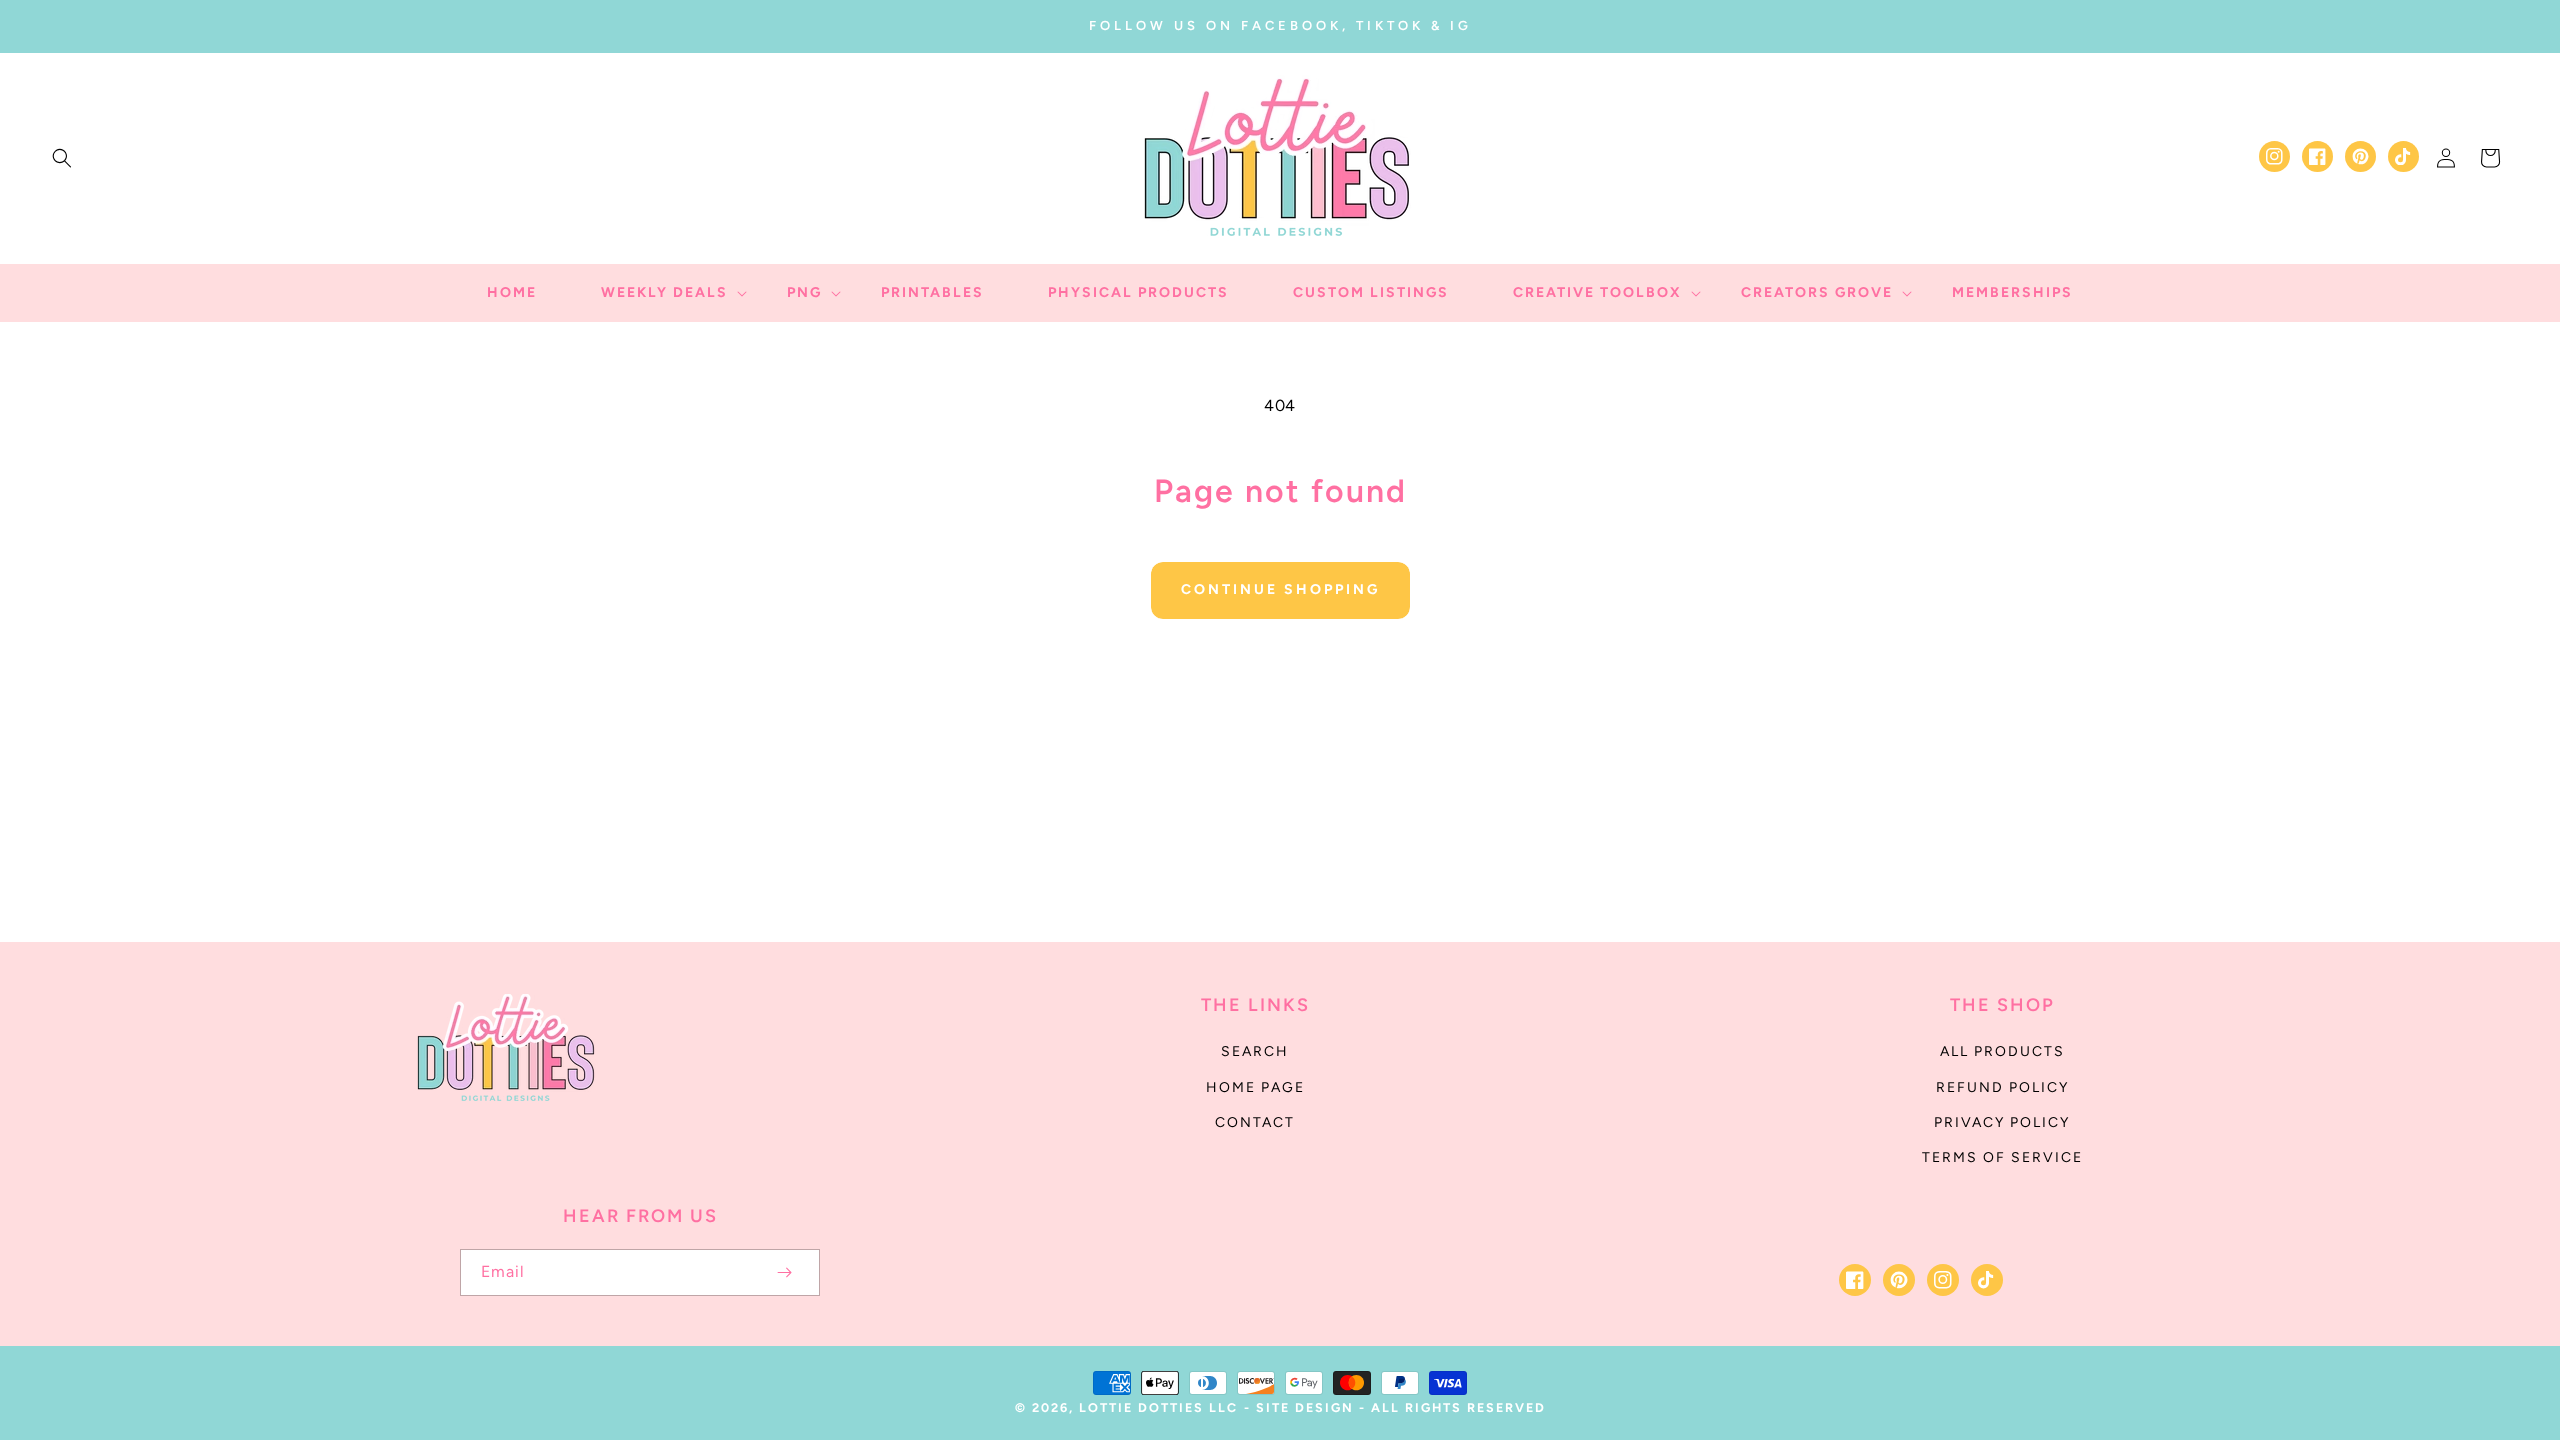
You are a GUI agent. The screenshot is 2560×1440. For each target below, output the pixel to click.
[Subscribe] (784, 1272)
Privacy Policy (2002, 1122)
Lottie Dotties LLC (1158, 1407)
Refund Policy (2002, 1087)
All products (2002, 1051)
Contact (1255, 1122)
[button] (62, 158)
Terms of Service (2002, 1157)
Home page (1255, 1087)
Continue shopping (1280, 589)
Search (1255, 1051)
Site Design (1305, 1407)
